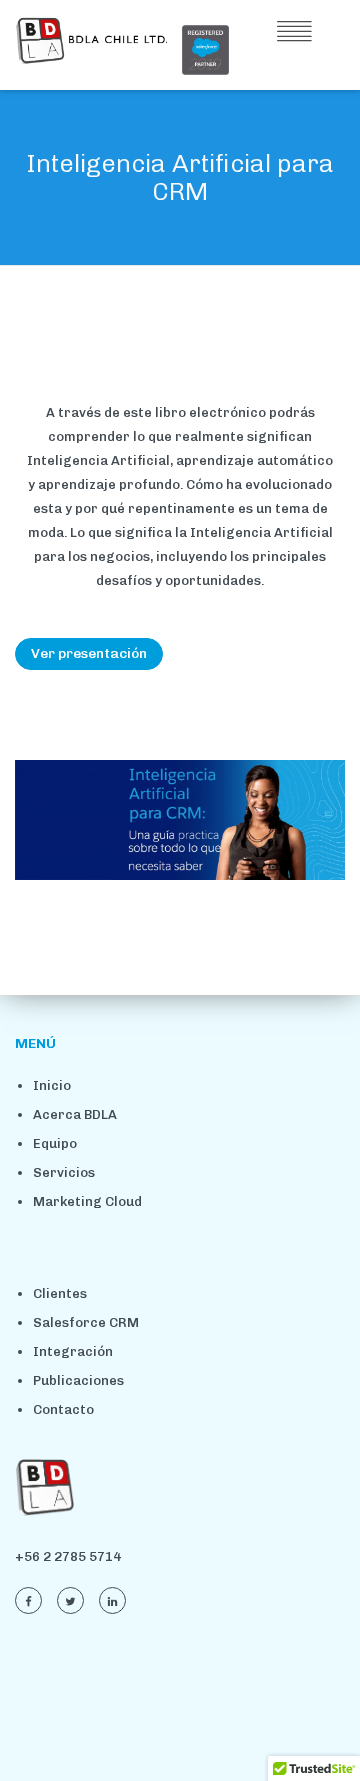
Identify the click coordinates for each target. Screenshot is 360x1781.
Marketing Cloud (87, 1201)
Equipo (55, 1143)
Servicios (64, 1172)
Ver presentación (89, 653)
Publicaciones (78, 1380)
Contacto (63, 1409)
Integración (73, 1351)
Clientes (60, 1293)
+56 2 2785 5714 (68, 1556)
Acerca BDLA (75, 1114)
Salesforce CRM (86, 1322)
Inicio (52, 1085)
